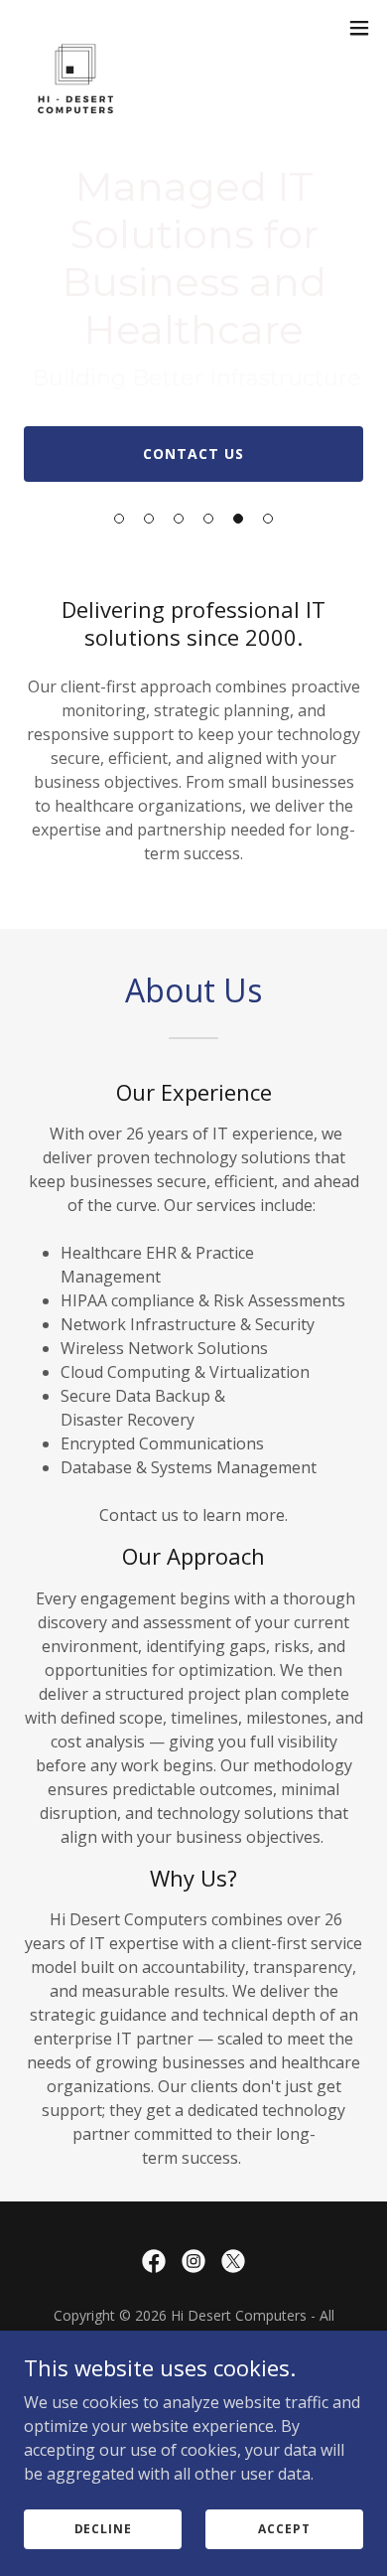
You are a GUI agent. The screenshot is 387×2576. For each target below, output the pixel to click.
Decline (103, 2529)
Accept (284, 2529)
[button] (119, 519)
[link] (75, 28)
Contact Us (193, 454)
